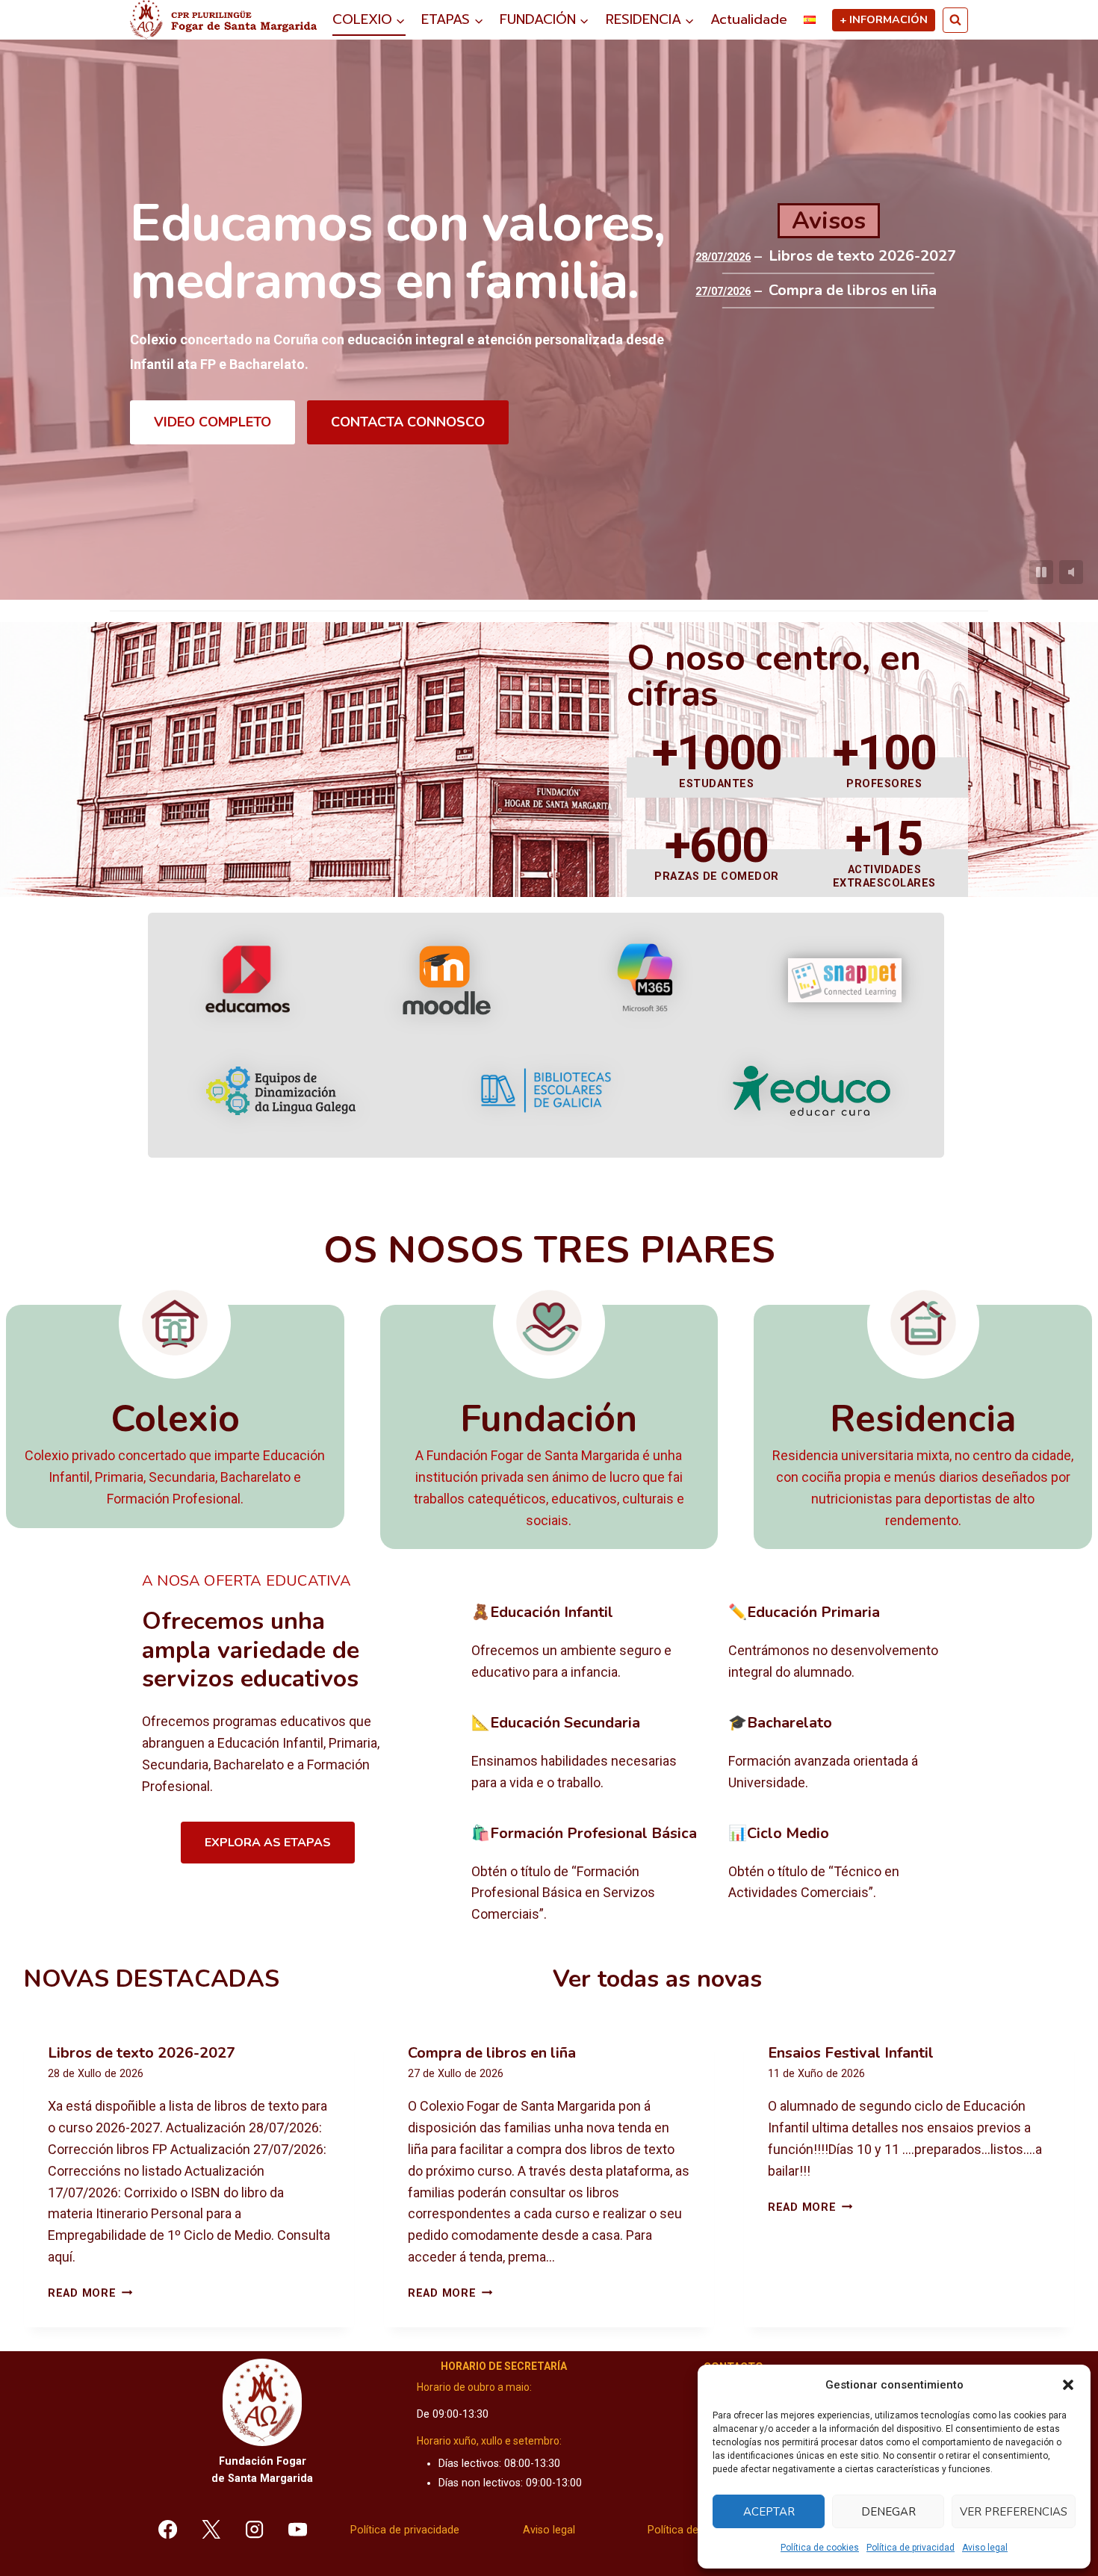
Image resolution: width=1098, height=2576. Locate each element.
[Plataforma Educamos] (248, 980)
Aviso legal (985, 2548)
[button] (1068, 2385)
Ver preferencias (1014, 2512)
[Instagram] (255, 2529)
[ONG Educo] (812, 1091)
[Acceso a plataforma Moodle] (446, 980)
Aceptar (769, 2512)
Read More (90, 2293)
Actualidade (749, 19)
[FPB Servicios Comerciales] (588, 1875)
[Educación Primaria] (845, 1643)
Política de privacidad (911, 2548)
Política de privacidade (405, 2530)
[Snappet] (845, 980)
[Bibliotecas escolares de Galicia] (546, 1090)
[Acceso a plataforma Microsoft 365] (645, 980)
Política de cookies (820, 2548)
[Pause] (1041, 572)
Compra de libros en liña (853, 291)
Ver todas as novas (657, 1979)
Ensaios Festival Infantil (851, 2053)
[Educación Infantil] (588, 1643)
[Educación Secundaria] (588, 1754)
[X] (211, 2529)
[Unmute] (1071, 572)
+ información (884, 19)
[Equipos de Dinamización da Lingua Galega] (281, 1091)
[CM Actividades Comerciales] (845, 1875)
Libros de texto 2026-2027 (862, 256)
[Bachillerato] (845, 1754)
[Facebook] (168, 2529)
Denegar (888, 2512)
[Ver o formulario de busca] (955, 20)
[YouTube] (297, 2529)
